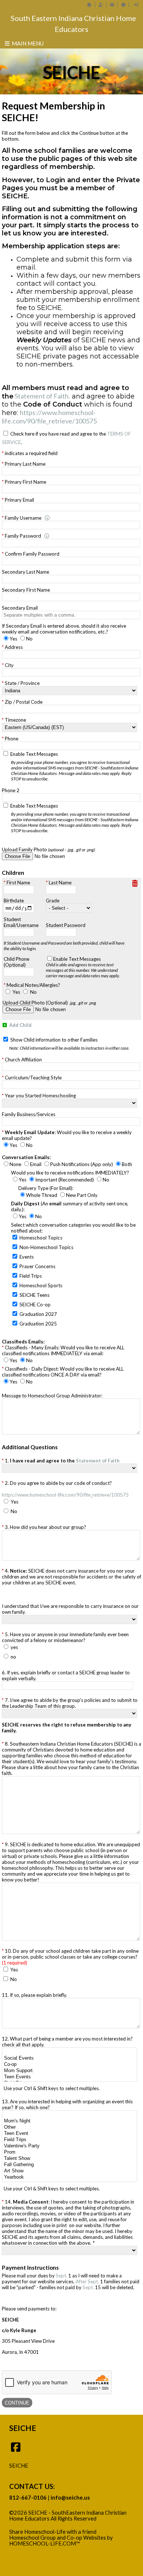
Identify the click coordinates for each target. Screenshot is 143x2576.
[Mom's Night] (69, 2121)
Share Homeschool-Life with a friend (53, 2532)
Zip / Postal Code (24, 702)
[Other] (69, 2127)
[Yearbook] (69, 2177)
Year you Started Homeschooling (40, 1096)
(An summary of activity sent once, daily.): (70, 1206)
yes (14, 1647)
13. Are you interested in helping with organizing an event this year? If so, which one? (67, 2104)
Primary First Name (25, 482)
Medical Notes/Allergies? (33, 985)
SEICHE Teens (34, 1295)
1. (62, 1461)
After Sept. (88, 2281)
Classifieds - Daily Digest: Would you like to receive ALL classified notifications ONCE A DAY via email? (63, 1372)
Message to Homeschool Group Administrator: (52, 1396)
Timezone (15, 720)
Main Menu (27, 43)
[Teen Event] (69, 2134)
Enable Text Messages (74, 766)
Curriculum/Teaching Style (33, 1078)
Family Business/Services (29, 1114)
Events (27, 1257)
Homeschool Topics (41, 1238)
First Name (18, 883)
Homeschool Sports (41, 1285)
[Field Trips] (69, 2140)
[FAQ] (123, 5)
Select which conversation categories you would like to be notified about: (73, 1228)
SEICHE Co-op (35, 1305)
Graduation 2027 (38, 1314)
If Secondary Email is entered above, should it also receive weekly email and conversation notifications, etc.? (64, 629)
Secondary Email (20, 608)
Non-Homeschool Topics (46, 1247)
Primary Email (19, 500)
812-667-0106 (28, 2498)
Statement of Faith (98, 1461)
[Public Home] (89, 5)
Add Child (20, 1025)
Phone (12, 739)
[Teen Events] (69, 2077)
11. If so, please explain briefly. (34, 1995)
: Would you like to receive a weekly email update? (67, 1135)
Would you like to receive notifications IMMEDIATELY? (70, 1173)
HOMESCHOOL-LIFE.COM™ (45, 2543)
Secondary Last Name (25, 572)
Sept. (62, 2276)
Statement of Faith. (42, 396)
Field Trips (31, 1276)
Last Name (60, 883)
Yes (16, 992)
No (33, 992)
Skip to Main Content (40, 2525)
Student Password (66, 925)
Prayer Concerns (37, 1266)
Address (14, 647)
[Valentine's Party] (69, 2146)
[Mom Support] (69, 2071)
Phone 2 (11, 790)
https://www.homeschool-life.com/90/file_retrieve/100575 (49, 417)
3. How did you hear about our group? (45, 1527)
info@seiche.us (70, 2498)
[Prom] (69, 2152)
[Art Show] (69, 2171)
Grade (53, 901)
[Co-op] (69, 2065)
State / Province (22, 683)
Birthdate (14, 901)
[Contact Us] (112, 5)
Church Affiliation (23, 1060)
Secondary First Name (26, 590)
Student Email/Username (21, 922)
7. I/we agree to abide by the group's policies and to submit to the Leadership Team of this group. (70, 1703)
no (13, 1657)
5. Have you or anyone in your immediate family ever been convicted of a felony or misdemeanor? (65, 1637)
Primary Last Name (25, 464)
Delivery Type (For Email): (46, 1188)
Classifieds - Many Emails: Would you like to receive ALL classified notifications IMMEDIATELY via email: (63, 1350)
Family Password (23, 536)
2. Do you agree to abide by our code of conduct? (65, 1489)
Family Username (23, 518)
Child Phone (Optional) (16, 962)
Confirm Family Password (32, 554)
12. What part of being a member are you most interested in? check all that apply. (67, 2042)
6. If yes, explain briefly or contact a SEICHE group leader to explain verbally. (66, 1675)
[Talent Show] (69, 2159)
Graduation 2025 (38, 1324)
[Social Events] (69, 2058)
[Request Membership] (101, 5)
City (9, 665)
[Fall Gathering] (69, 2165)
